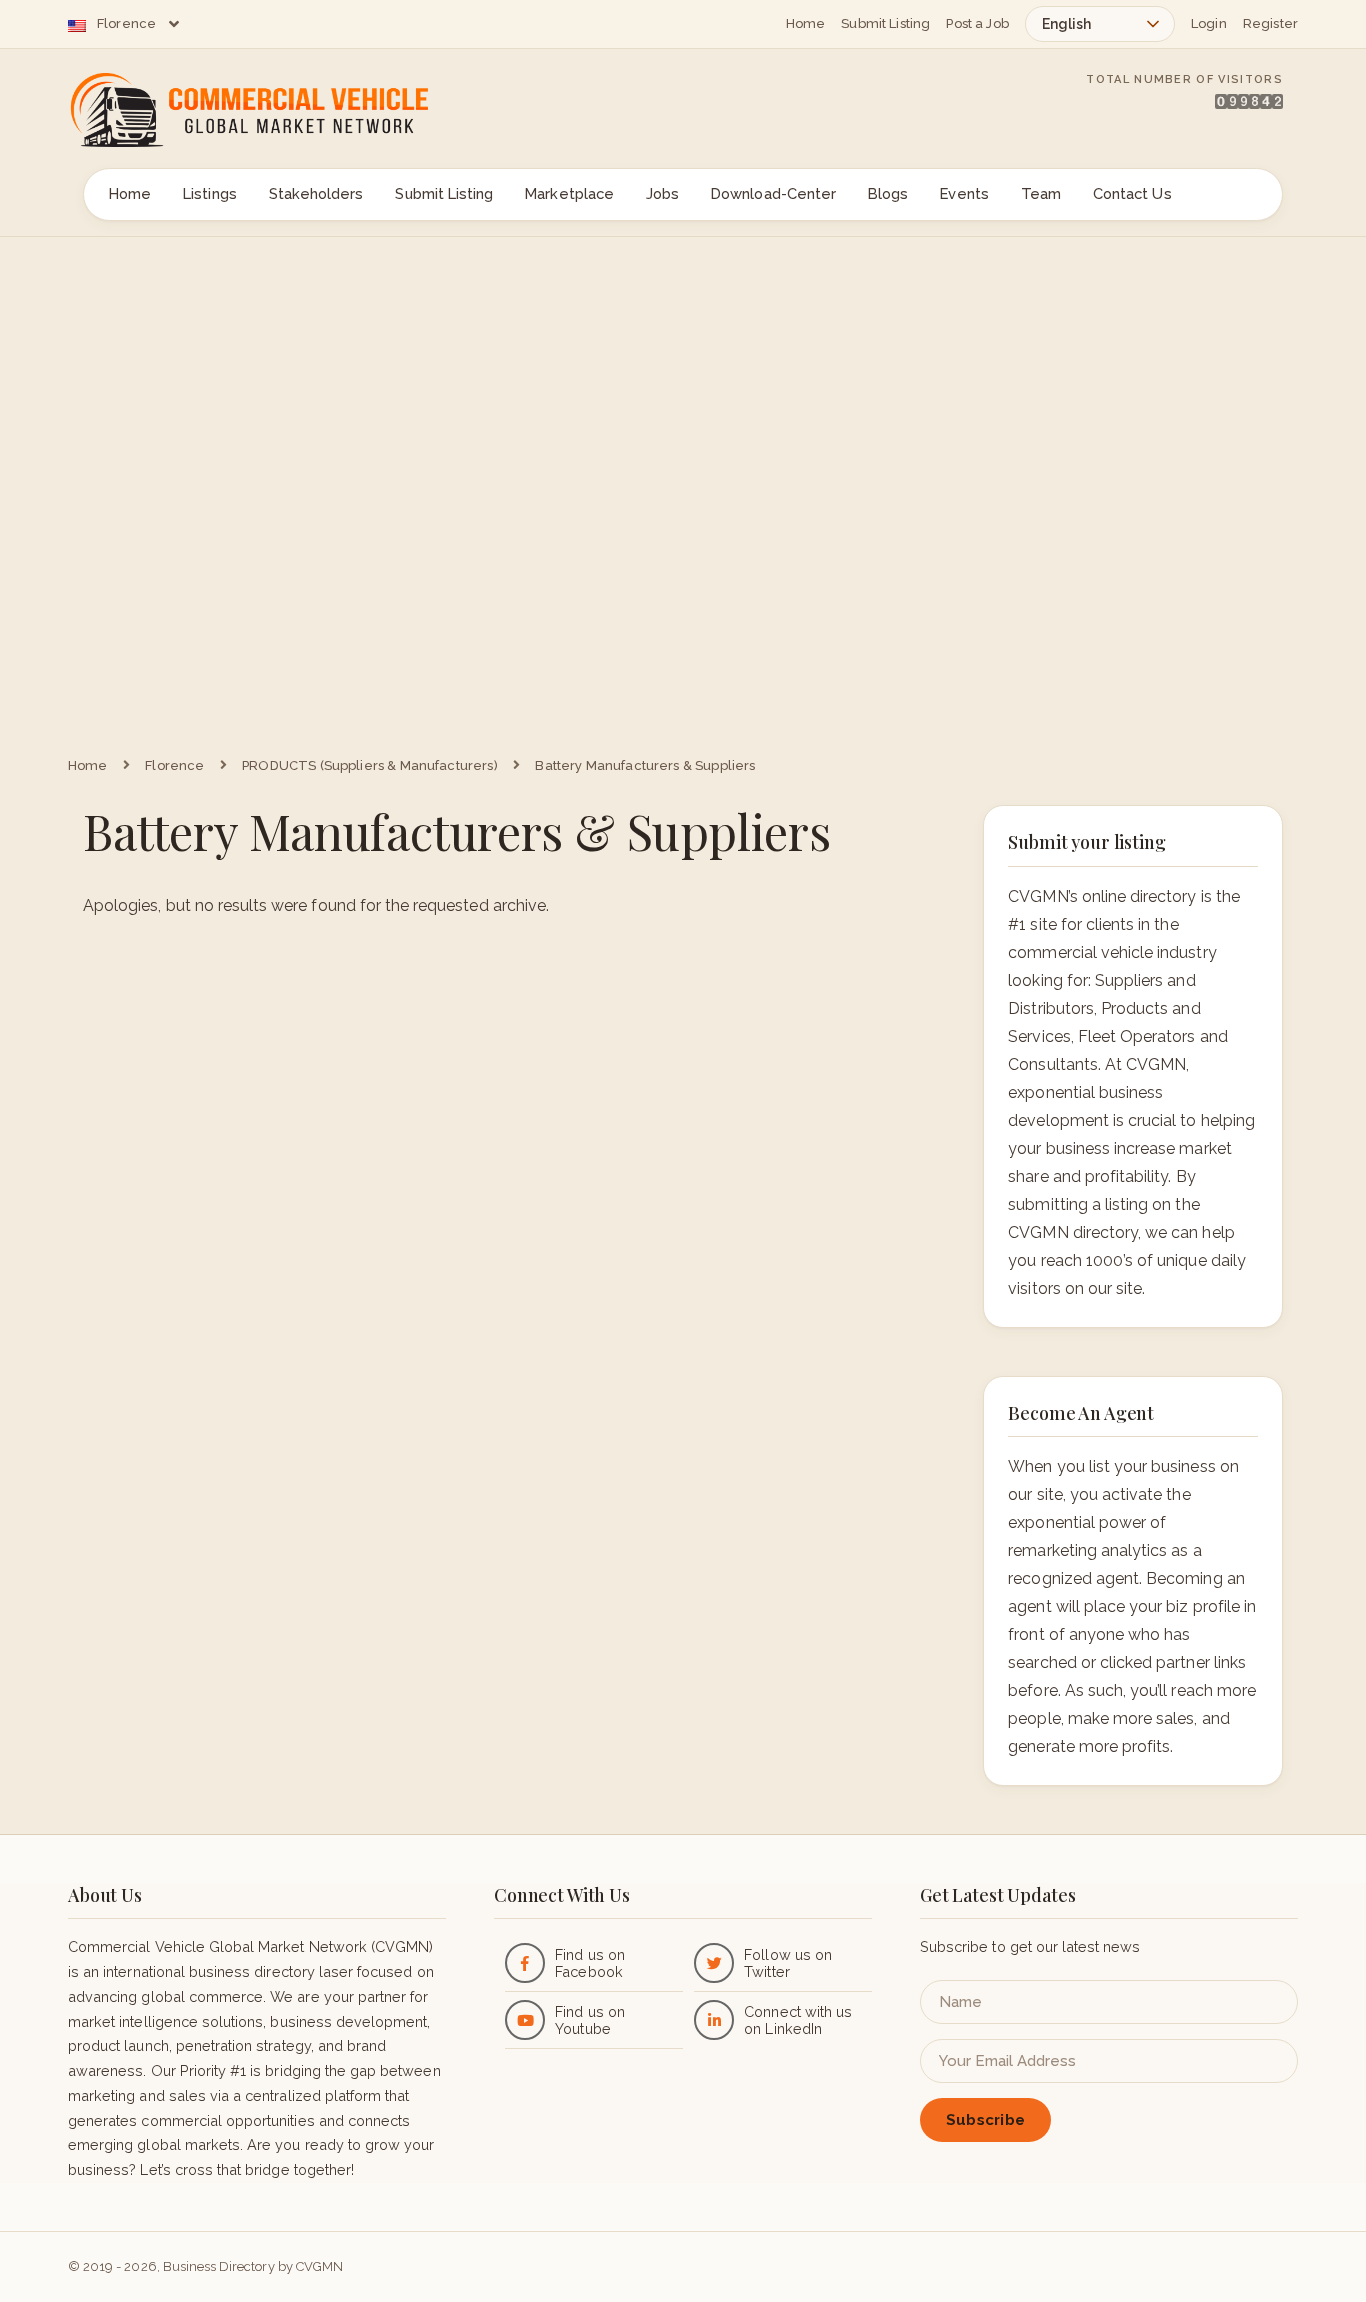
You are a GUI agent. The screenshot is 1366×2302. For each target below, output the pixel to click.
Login (1209, 23)
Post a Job (977, 23)
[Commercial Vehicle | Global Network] (273, 110)
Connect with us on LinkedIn (798, 2020)
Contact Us (1132, 193)
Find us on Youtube (589, 2020)
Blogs (888, 193)
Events (964, 193)
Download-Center (773, 193)
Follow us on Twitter (788, 1963)
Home (806, 23)
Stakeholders (316, 193)
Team (1041, 193)
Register (1270, 23)
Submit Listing (885, 23)
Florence (126, 23)
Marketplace (569, 193)
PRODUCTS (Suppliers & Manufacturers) (370, 765)
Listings (209, 193)
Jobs (662, 193)
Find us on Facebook (589, 1963)
